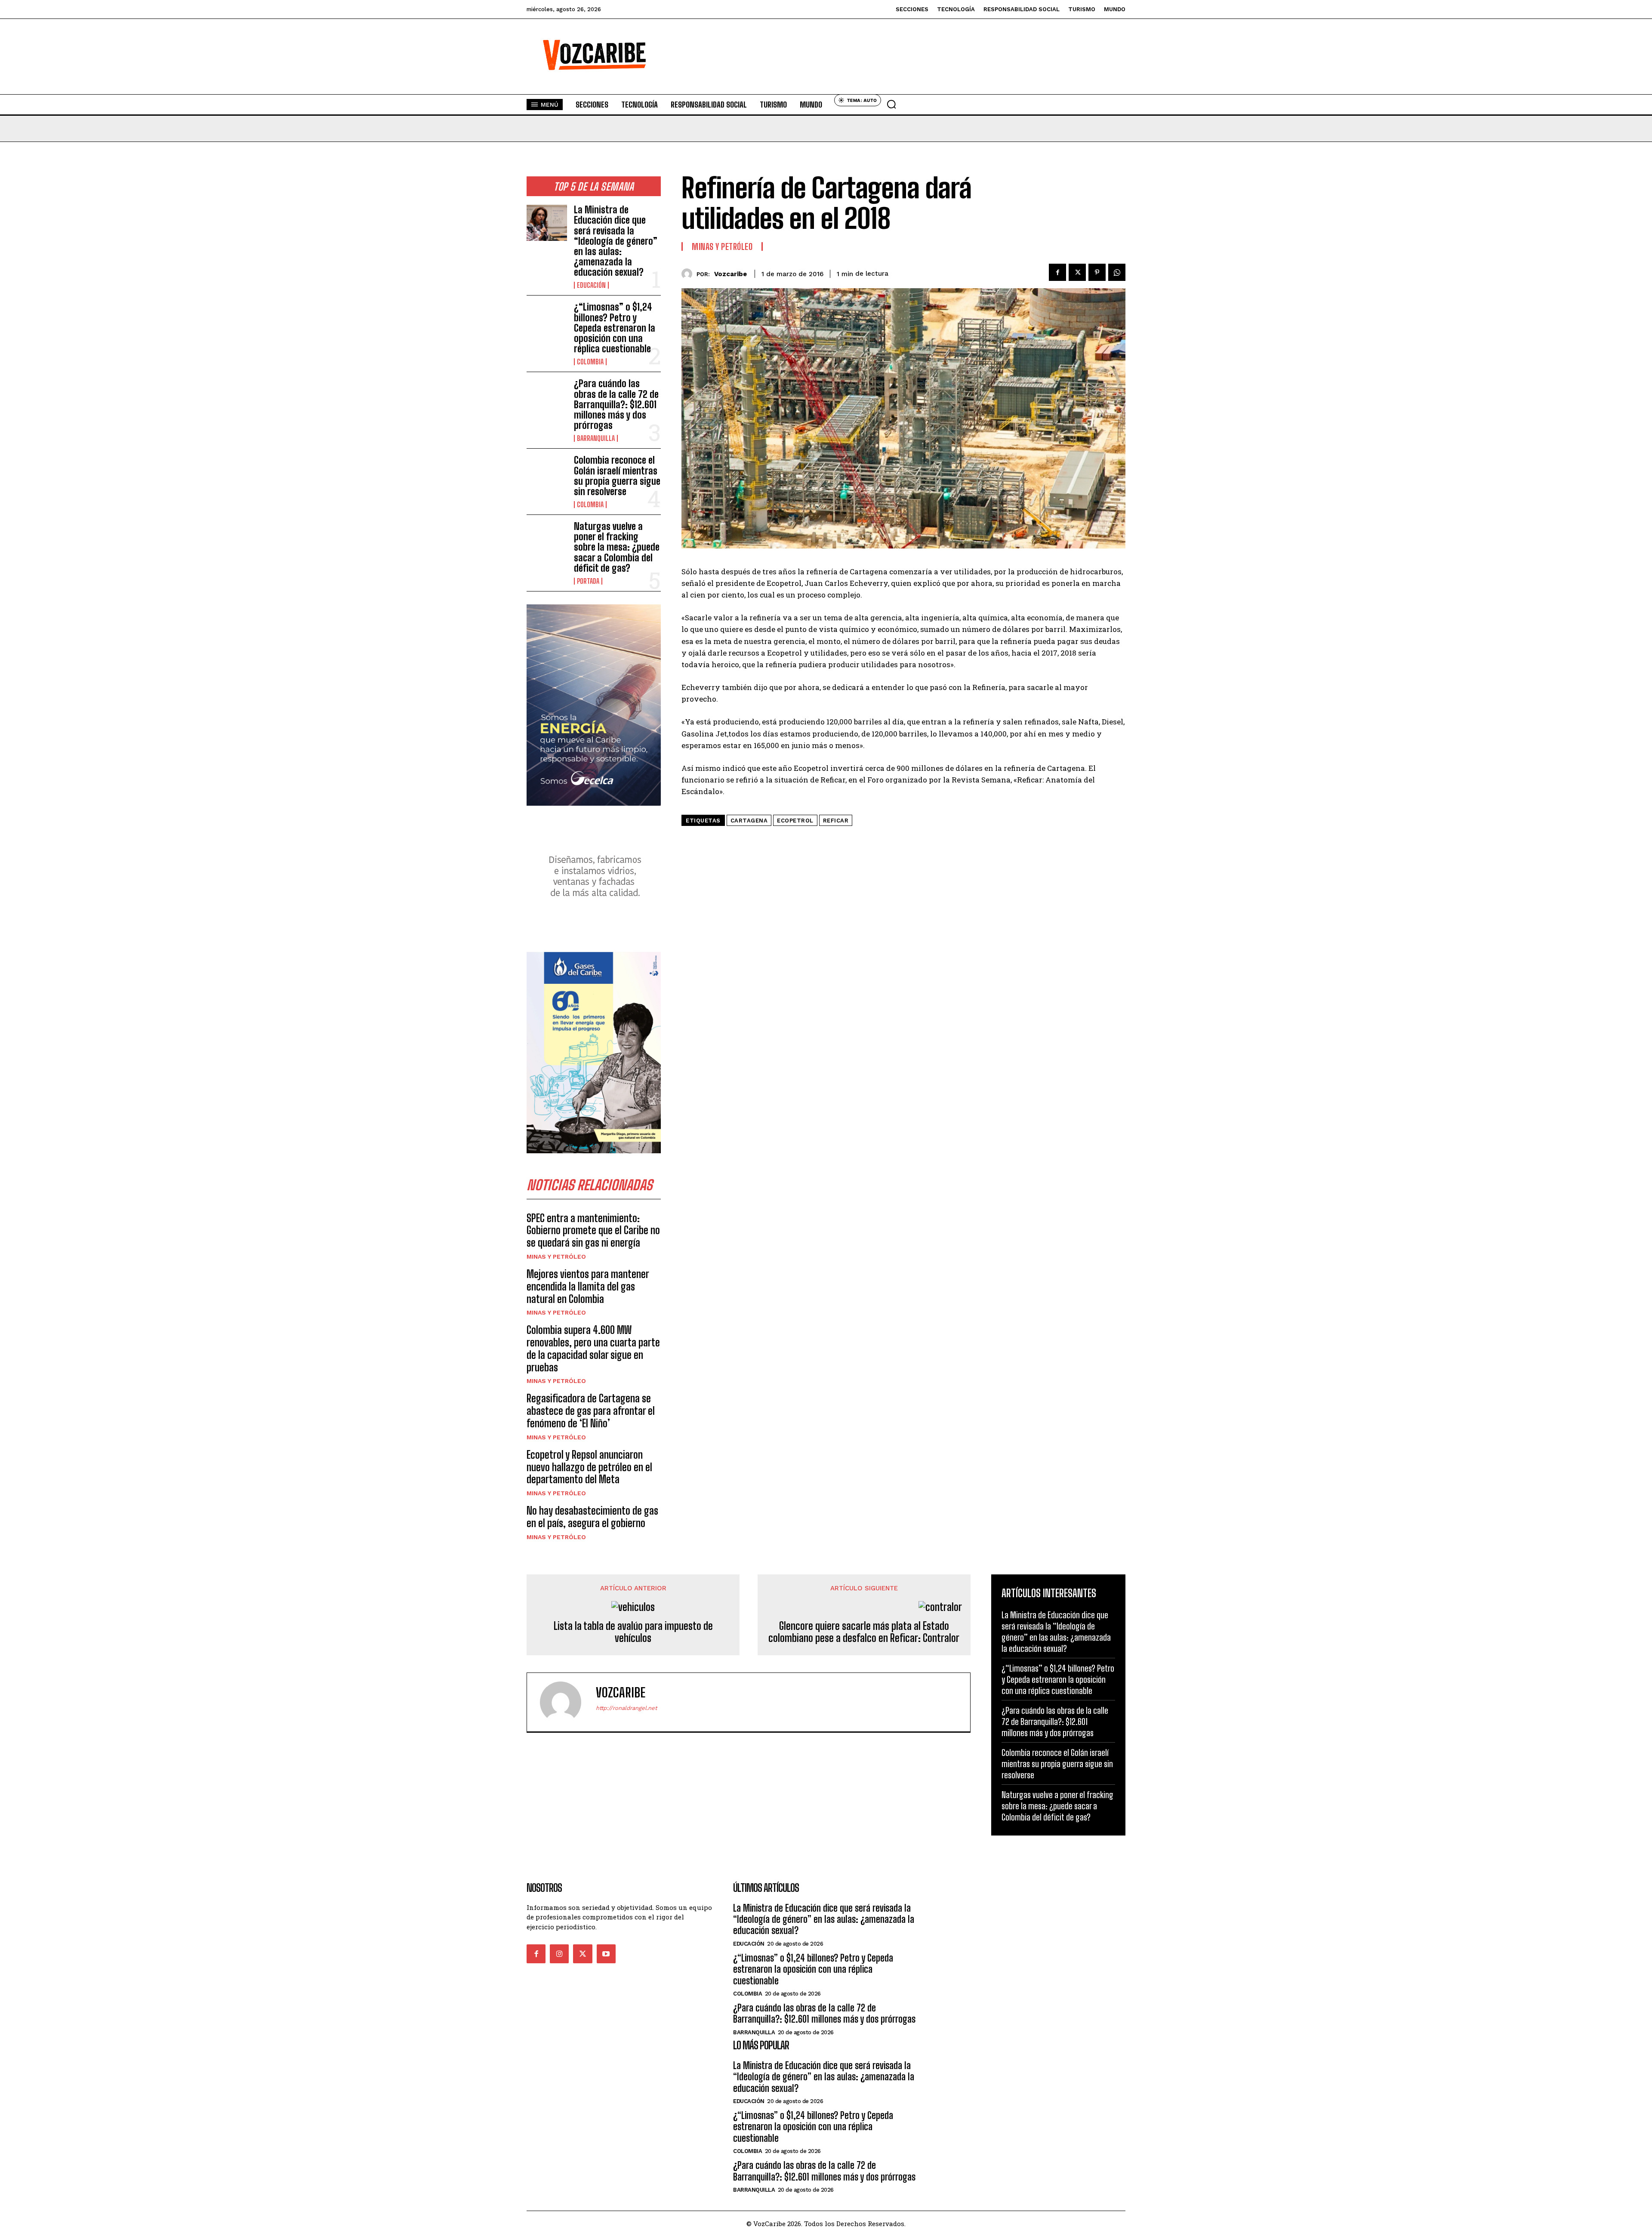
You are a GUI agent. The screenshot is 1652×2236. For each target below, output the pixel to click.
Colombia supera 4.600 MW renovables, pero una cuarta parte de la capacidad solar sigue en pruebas (593, 1348)
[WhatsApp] (1117, 272)
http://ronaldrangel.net (626, 1708)
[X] (1077, 272)
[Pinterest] (1097, 272)
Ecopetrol (795, 821)
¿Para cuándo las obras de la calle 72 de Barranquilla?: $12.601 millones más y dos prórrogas (616, 404)
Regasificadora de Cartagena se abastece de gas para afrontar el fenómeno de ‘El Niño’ (591, 1411)
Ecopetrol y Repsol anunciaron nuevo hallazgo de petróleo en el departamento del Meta (589, 1467)
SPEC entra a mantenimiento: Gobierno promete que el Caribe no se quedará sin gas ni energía (593, 1230)
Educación (591, 285)
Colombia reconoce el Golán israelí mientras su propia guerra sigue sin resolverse (617, 476)
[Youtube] (606, 1954)
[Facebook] (1057, 272)
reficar (836, 821)
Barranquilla (596, 438)
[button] (891, 104)
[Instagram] (559, 1954)
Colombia (590, 362)
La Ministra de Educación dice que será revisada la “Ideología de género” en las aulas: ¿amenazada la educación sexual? (616, 241)
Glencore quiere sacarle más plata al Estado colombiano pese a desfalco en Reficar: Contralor (864, 1632)
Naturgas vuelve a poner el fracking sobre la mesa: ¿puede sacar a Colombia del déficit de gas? (617, 547)
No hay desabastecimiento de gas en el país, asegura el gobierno (592, 1517)
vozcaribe (730, 274)
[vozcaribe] (689, 274)
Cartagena (749, 821)
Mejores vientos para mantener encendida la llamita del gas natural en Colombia (588, 1286)
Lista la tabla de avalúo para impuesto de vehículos (633, 1632)
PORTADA (588, 581)
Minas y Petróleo (556, 1257)
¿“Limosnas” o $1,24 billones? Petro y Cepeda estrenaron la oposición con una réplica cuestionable (615, 328)
